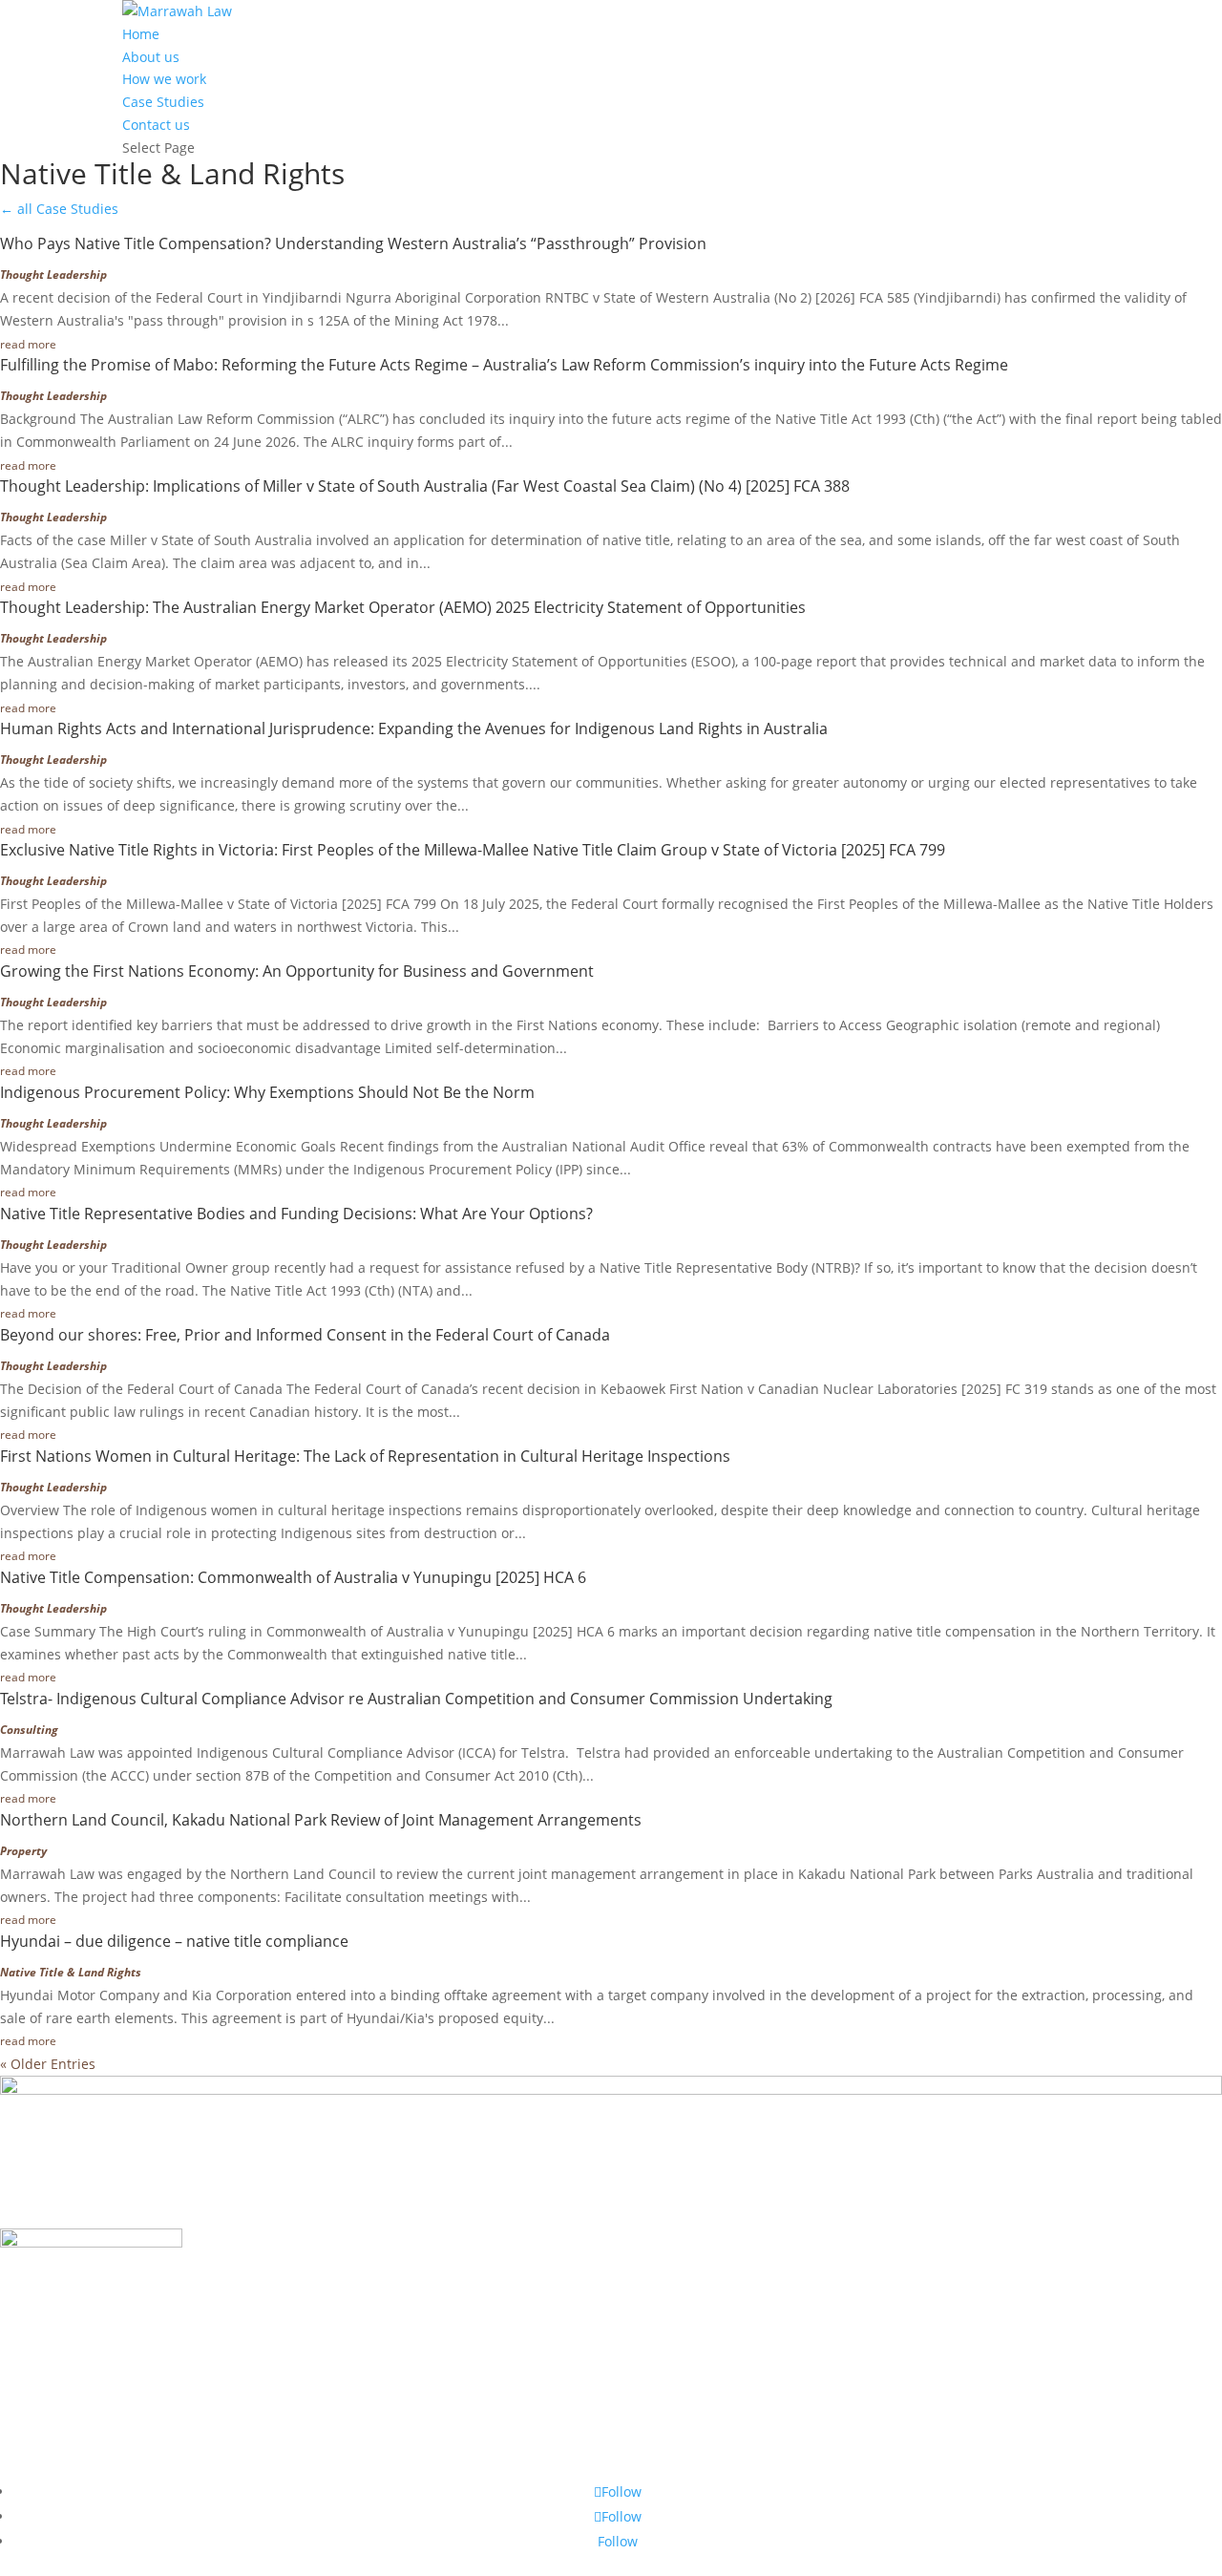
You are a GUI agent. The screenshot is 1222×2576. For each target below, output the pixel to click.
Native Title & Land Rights (71, 1972)
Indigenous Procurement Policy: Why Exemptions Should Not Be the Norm (267, 1092)
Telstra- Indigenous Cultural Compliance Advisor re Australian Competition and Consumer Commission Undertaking (416, 1699)
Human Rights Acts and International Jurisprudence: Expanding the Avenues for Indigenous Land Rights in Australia (414, 728)
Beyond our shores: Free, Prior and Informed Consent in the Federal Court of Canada (305, 1335)
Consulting (29, 1730)
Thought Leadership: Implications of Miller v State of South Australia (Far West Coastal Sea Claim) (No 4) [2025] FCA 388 (425, 486)
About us (151, 57)
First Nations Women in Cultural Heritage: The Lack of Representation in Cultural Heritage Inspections (365, 1456)
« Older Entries (48, 2064)
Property (23, 1851)
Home (141, 34)
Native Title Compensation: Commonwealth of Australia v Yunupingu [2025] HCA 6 (293, 1577)
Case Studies (163, 102)
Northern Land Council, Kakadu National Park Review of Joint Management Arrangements (321, 1820)
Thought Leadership (53, 274)
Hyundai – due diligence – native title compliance (174, 1941)
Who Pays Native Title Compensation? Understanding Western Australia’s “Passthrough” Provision (353, 243)
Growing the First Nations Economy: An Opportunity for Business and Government (297, 971)
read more (28, 344)
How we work (164, 79)
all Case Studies (59, 209)
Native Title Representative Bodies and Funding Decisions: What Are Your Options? (296, 1214)
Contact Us (70, 2463)
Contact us (156, 125)
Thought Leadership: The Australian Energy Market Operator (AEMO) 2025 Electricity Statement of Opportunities (403, 607)
